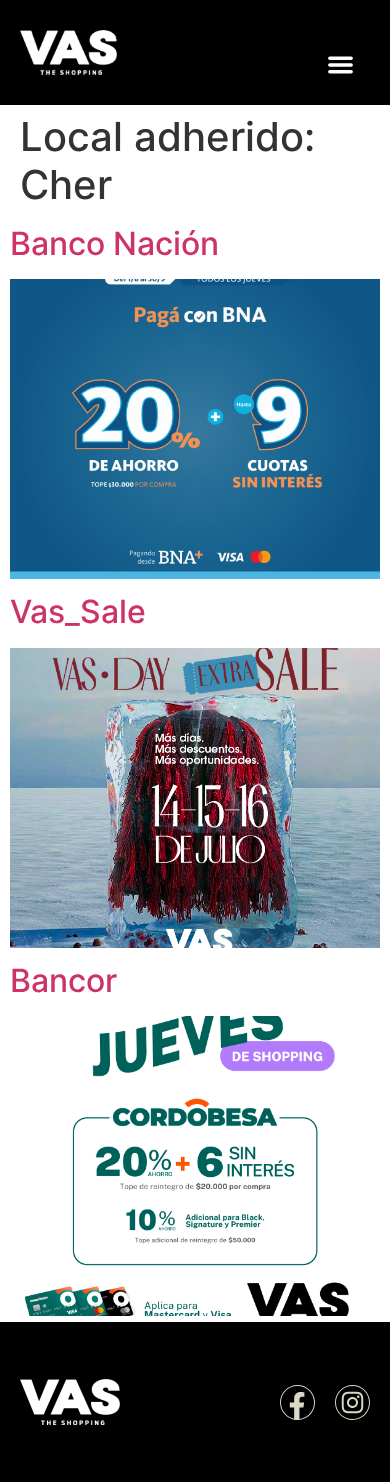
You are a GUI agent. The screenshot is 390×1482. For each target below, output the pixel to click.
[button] (341, 65)
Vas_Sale (78, 611)
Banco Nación (114, 243)
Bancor (63, 980)
